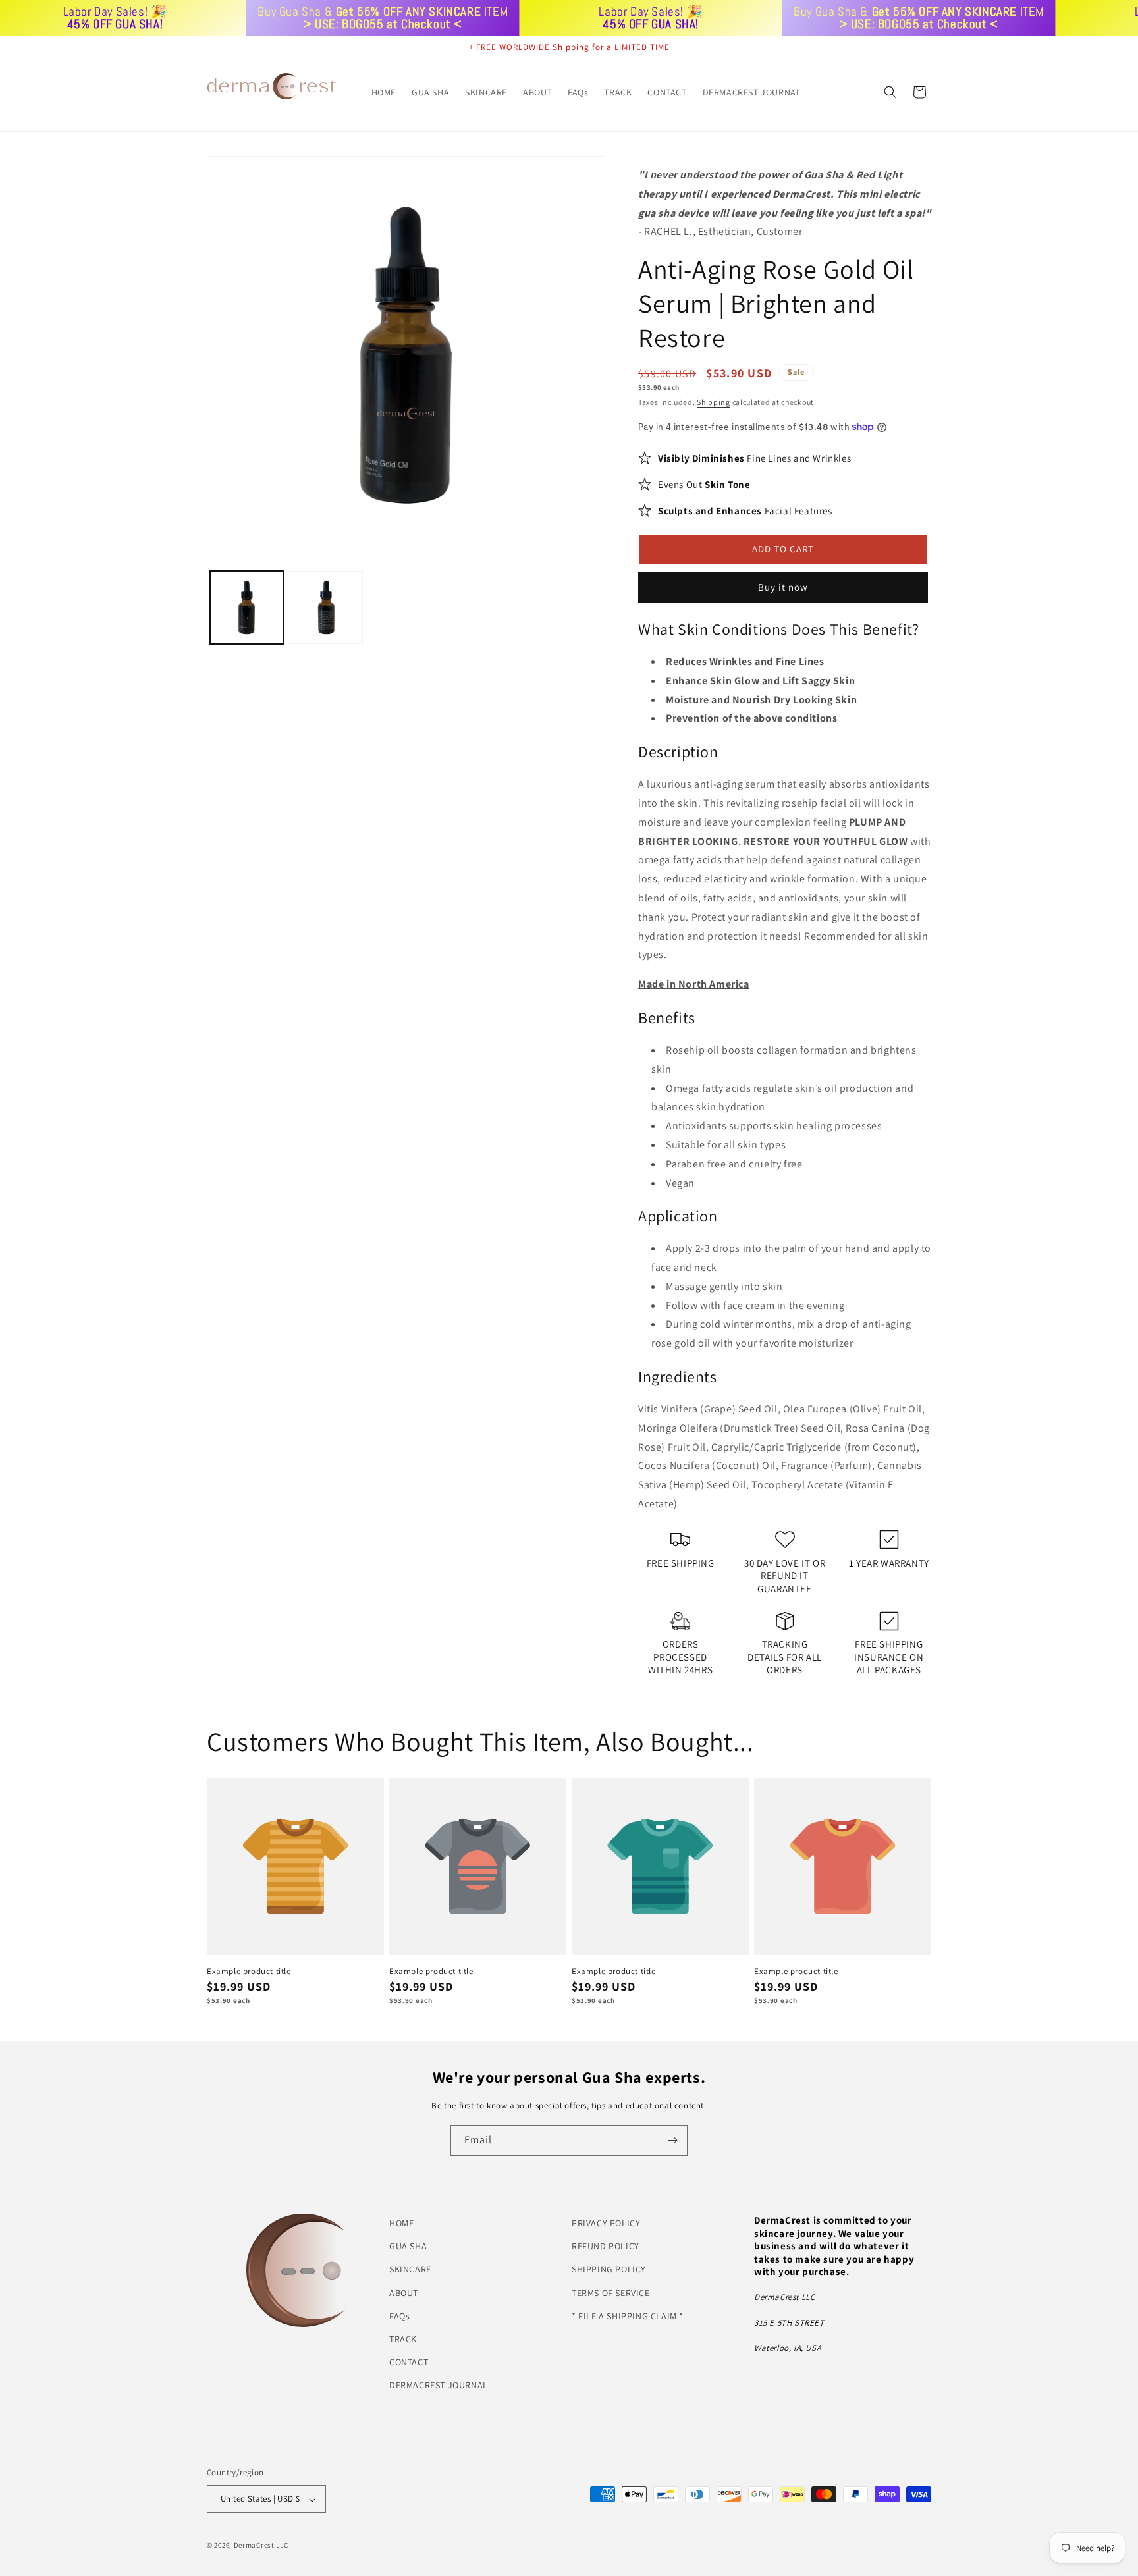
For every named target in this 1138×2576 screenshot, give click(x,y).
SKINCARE (410, 2269)
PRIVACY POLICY (606, 2223)
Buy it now (783, 586)
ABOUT (404, 2292)
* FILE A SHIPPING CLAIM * (628, 2315)
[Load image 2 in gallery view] (326, 607)
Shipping (714, 402)
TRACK (403, 2339)
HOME (401, 2223)
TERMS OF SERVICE (611, 2292)
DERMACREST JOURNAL (439, 2385)
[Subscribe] (672, 2140)
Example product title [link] (249, 1972)
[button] (890, 92)
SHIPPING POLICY (609, 2269)
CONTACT (409, 2362)
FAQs (399, 2315)
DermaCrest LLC (261, 2546)
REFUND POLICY (606, 2246)
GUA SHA (408, 2246)
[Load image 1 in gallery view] (247, 607)
